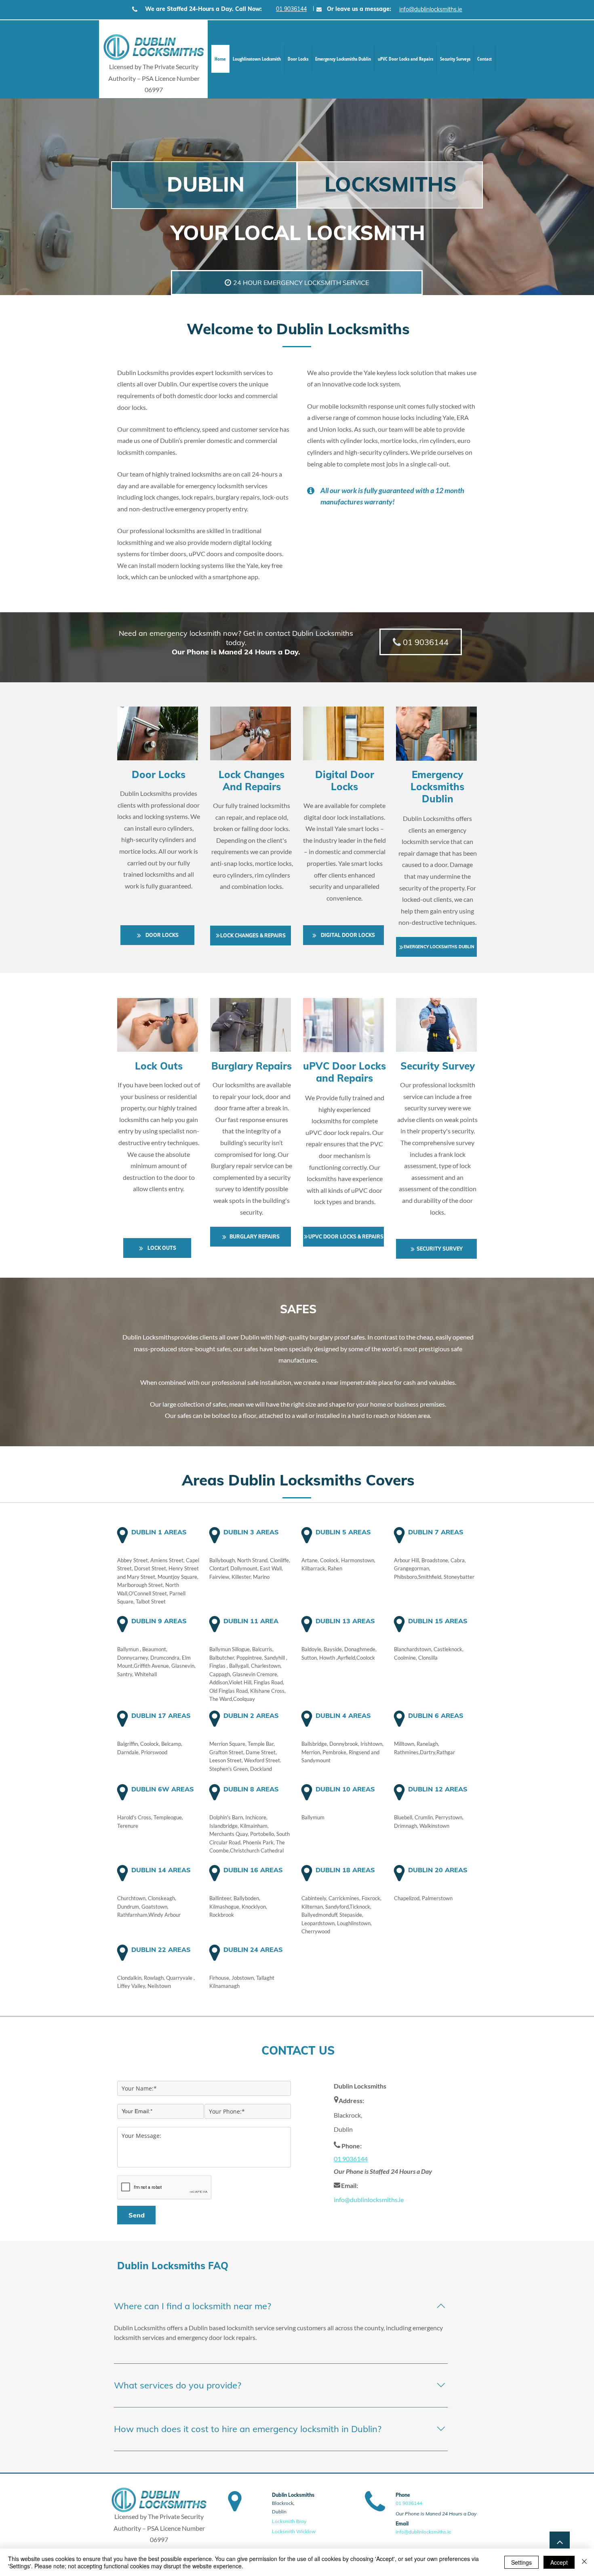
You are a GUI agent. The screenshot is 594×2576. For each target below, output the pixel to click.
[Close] (584, 2562)
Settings (521, 2562)
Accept (559, 2562)
